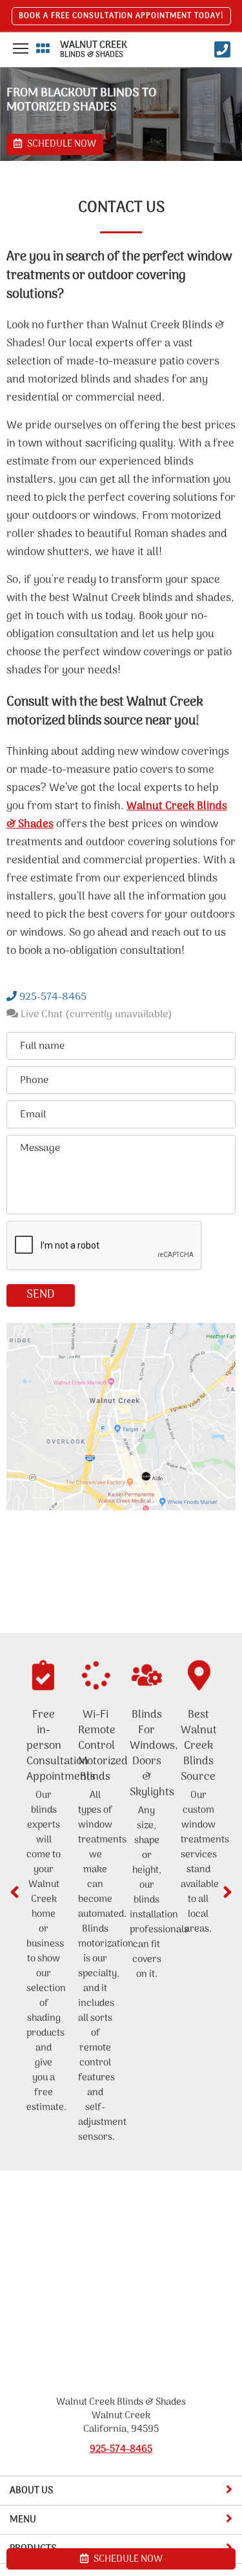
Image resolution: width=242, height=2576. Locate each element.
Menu (23, 2520)
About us (31, 2491)
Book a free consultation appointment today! (121, 16)
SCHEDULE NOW (127, 2559)
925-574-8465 (52, 997)
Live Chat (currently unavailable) (95, 1014)
